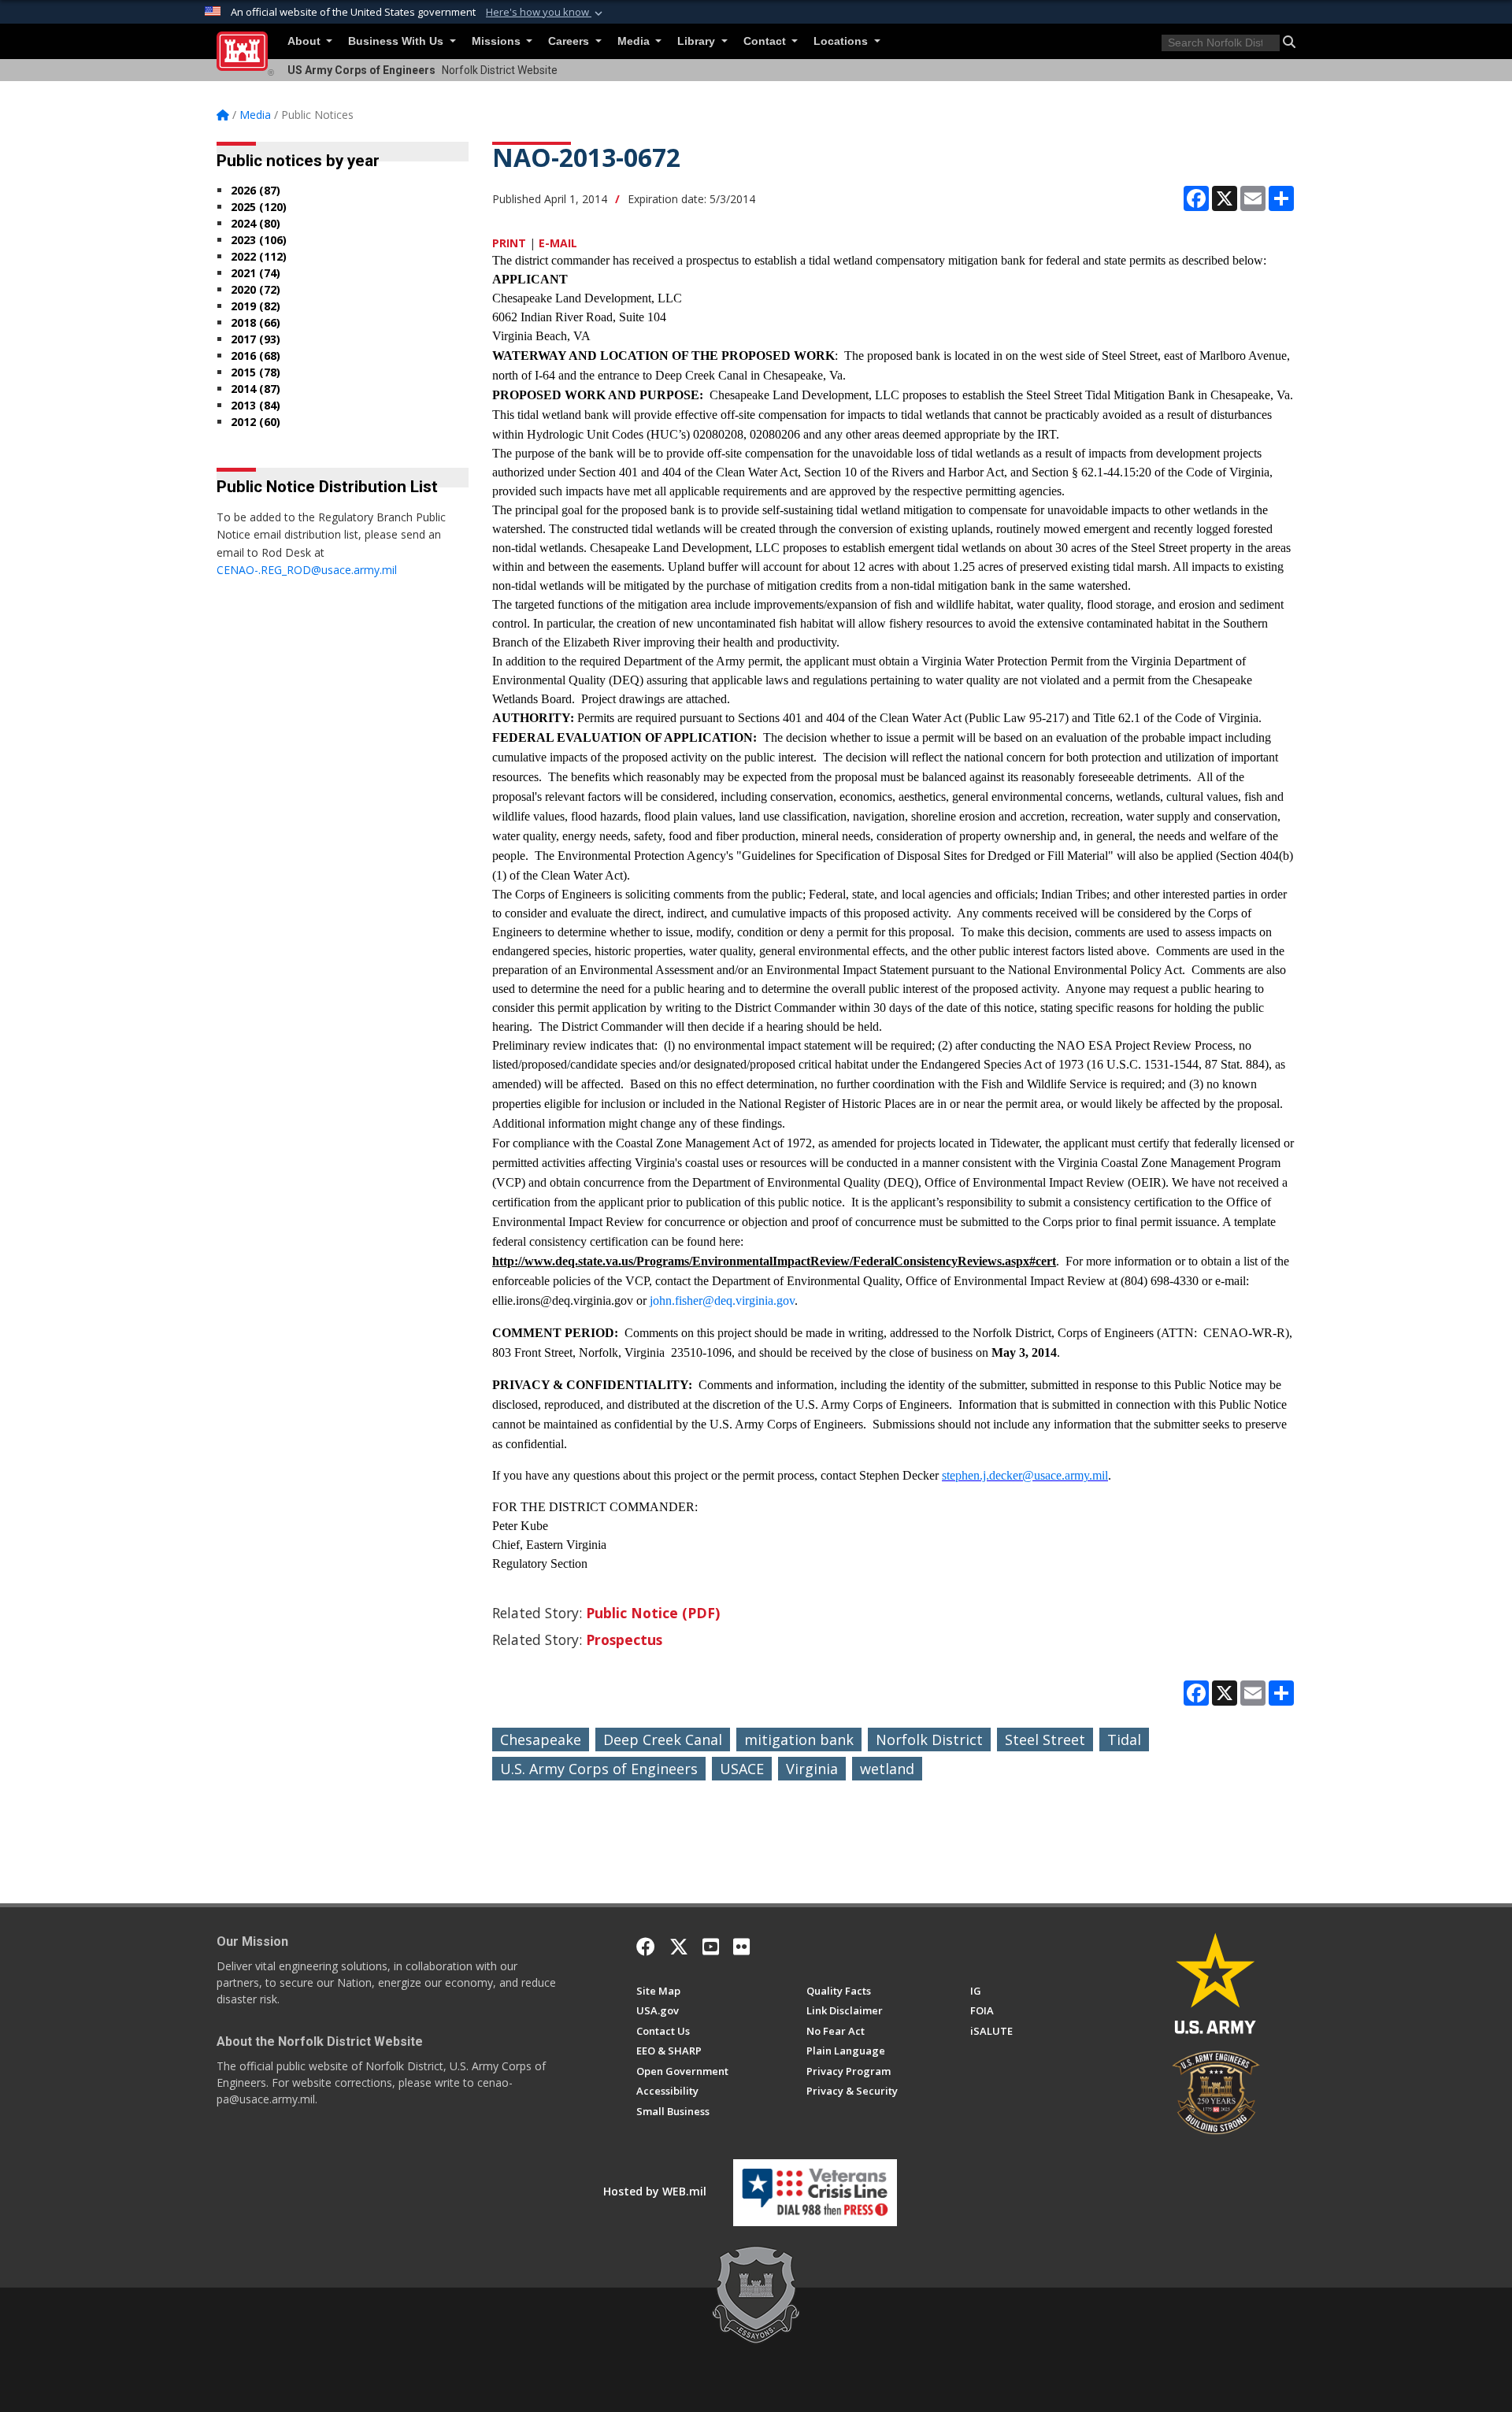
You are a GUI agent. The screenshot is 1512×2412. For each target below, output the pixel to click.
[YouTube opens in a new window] (711, 1947)
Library (698, 41)
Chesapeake (541, 1740)
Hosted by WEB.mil (655, 2191)
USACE (742, 1769)
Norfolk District (929, 1740)
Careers (570, 41)
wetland (887, 1769)
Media (635, 41)
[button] (546, 13)
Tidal (1124, 1740)
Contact (766, 41)
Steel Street (1045, 1740)
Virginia (812, 1769)
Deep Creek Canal (663, 1740)
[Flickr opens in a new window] (741, 1947)
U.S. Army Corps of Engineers (599, 1769)
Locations (842, 41)
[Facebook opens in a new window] (646, 1947)
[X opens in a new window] (679, 1947)
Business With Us (397, 41)
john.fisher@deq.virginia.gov (722, 1300)
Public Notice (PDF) (653, 1613)
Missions (498, 41)
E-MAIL (558, 243)
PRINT (509, 243)
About (306, 41)
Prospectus (624, 1639)
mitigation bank (799, 1740)
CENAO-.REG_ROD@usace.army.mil (307, 570)
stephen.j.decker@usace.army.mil (1025, 1475)
